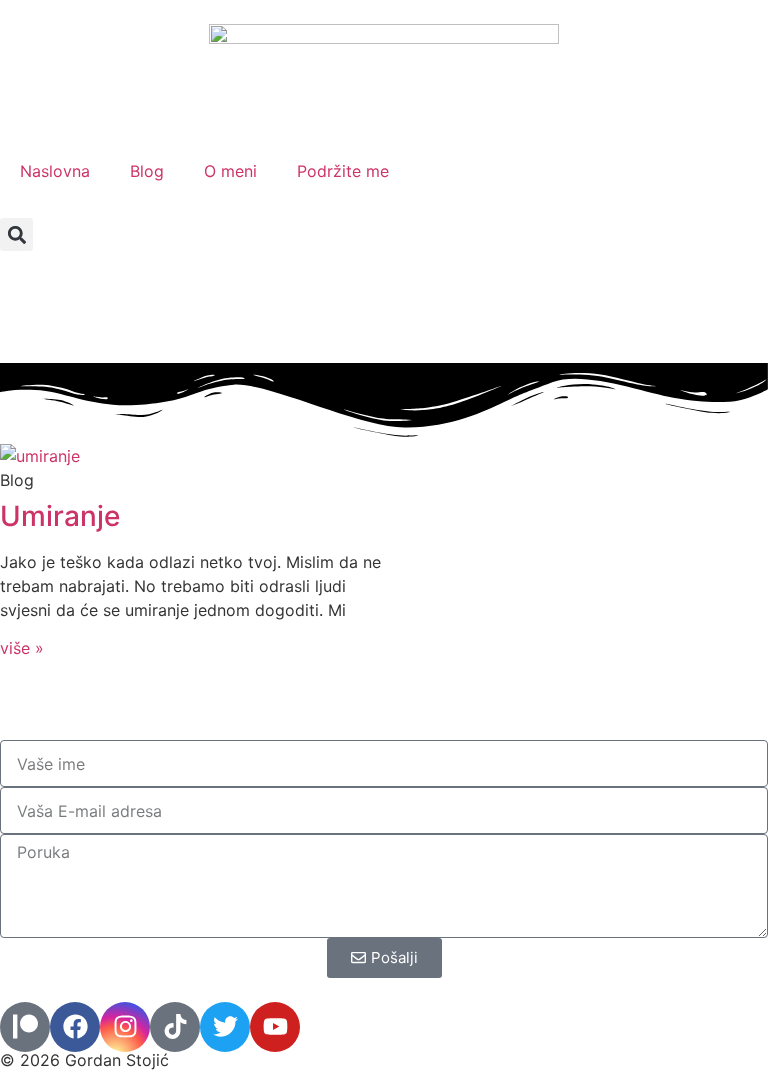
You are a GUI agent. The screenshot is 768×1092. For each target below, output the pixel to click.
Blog (147, 171)
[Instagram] (125, 1027)
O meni (230, 171)
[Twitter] (225, 1027)
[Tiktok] (175, 1027)
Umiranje (60, 516)
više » (22, 648)
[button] (16, 234)
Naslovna (55, 171)
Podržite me (343, 171)
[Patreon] (25, 1027)
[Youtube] (275, 1027)
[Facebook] (75, 1027)
